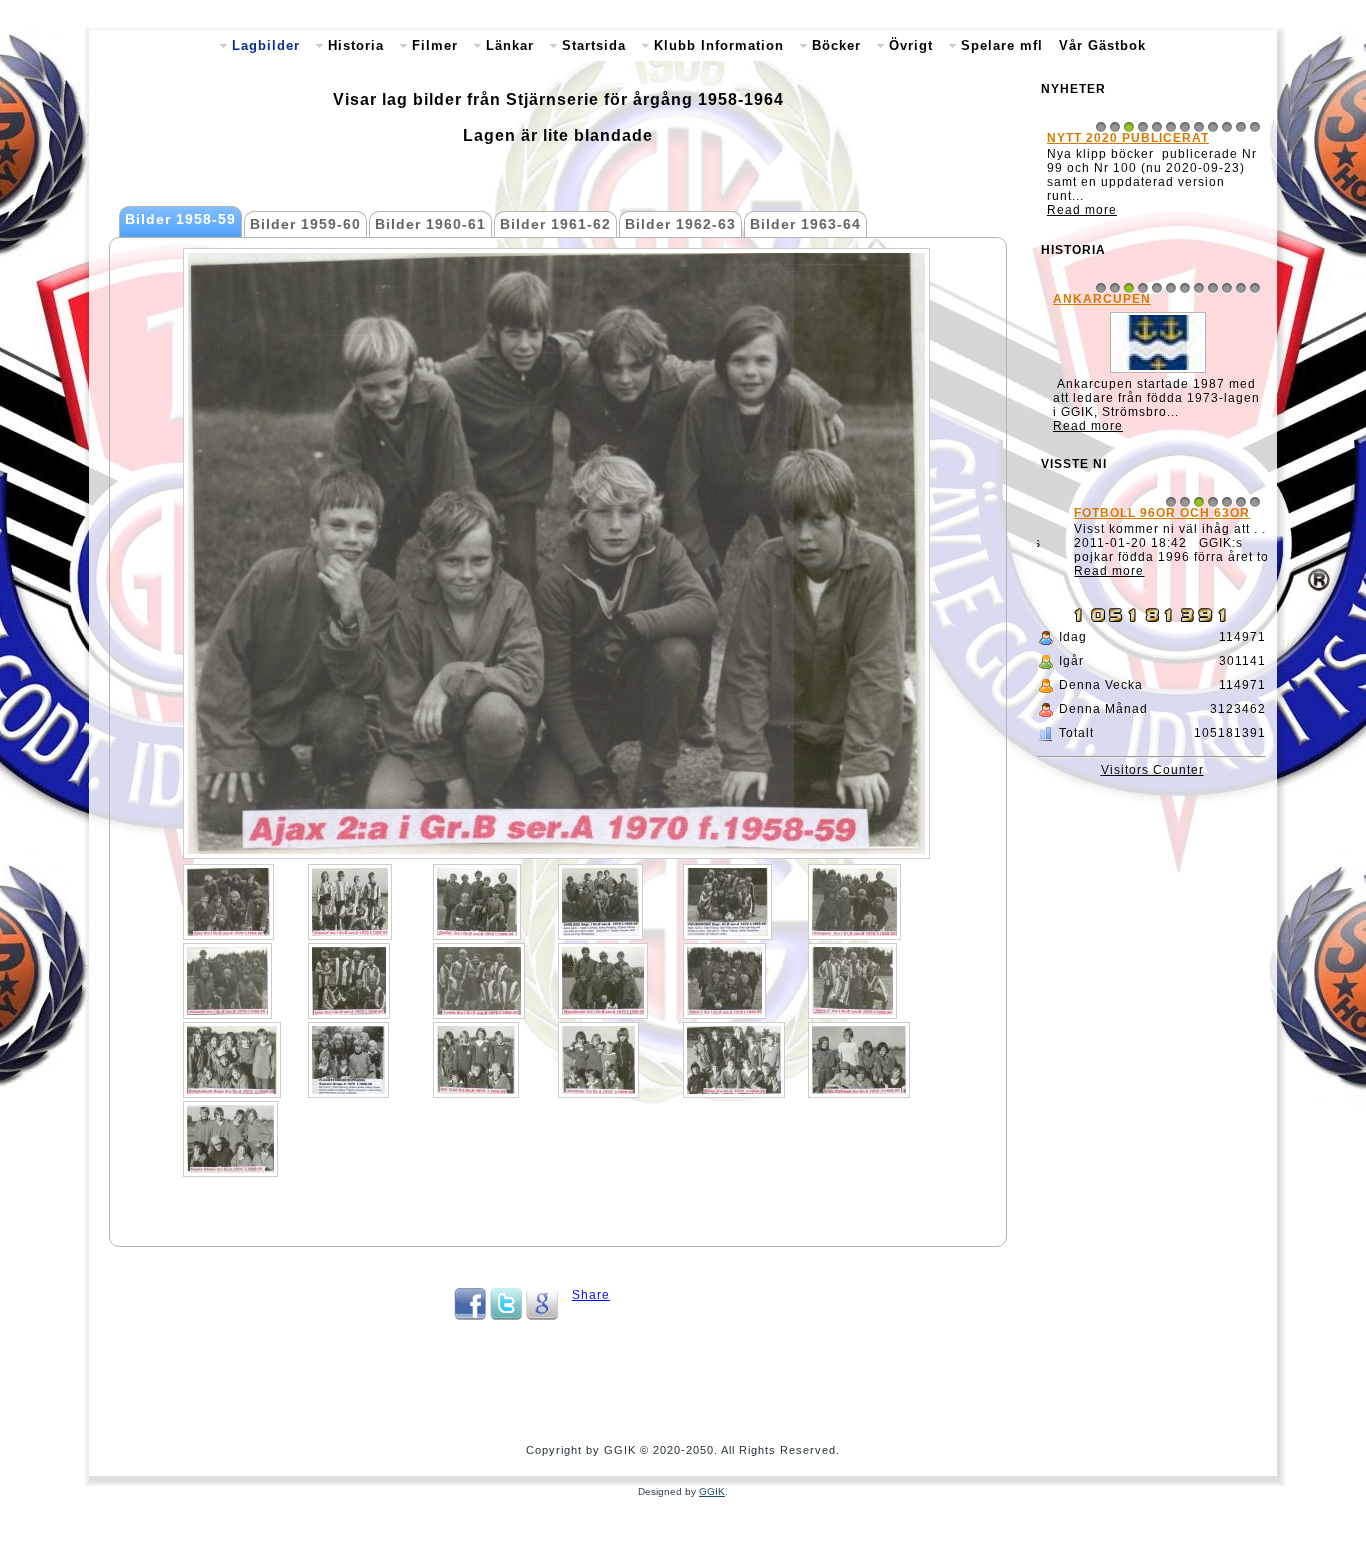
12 (1255, 127)
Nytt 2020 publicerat (1128, 138)
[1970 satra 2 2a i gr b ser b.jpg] (852, 981)
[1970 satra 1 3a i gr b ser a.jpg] (724, 981)
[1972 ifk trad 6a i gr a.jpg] (476, 1060)
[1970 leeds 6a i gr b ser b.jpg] (479, 981)
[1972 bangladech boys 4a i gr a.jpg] (232, 1060)
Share (591, 1295)
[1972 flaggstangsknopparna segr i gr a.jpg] (348, 1060)
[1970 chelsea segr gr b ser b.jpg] (600, 902)
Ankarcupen (1096, 299)
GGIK (712, 1491)
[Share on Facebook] (470, 1316)
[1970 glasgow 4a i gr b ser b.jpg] (854, 902)
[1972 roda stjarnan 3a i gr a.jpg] (859, 1060)
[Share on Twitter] (506, 1316)
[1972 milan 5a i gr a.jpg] (734, 1060)
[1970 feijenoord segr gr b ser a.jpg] (727, 902)
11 (1241, 127)
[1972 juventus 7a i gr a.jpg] (598, 1060)
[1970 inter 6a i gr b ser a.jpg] (349, 981)
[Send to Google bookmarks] (542, 1316)
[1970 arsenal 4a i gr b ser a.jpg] (350, 902)
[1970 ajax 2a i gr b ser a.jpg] (228, 902)
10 (1227, 127)
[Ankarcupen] (1152, 373)
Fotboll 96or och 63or (1135, 515)
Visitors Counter (1152, 770)
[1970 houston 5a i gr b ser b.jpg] (227, 981)
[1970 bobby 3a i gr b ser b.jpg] (477, 902)
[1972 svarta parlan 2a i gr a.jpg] (230, 1139)
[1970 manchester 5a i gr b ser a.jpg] (603, 981)
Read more (1082, 210)
